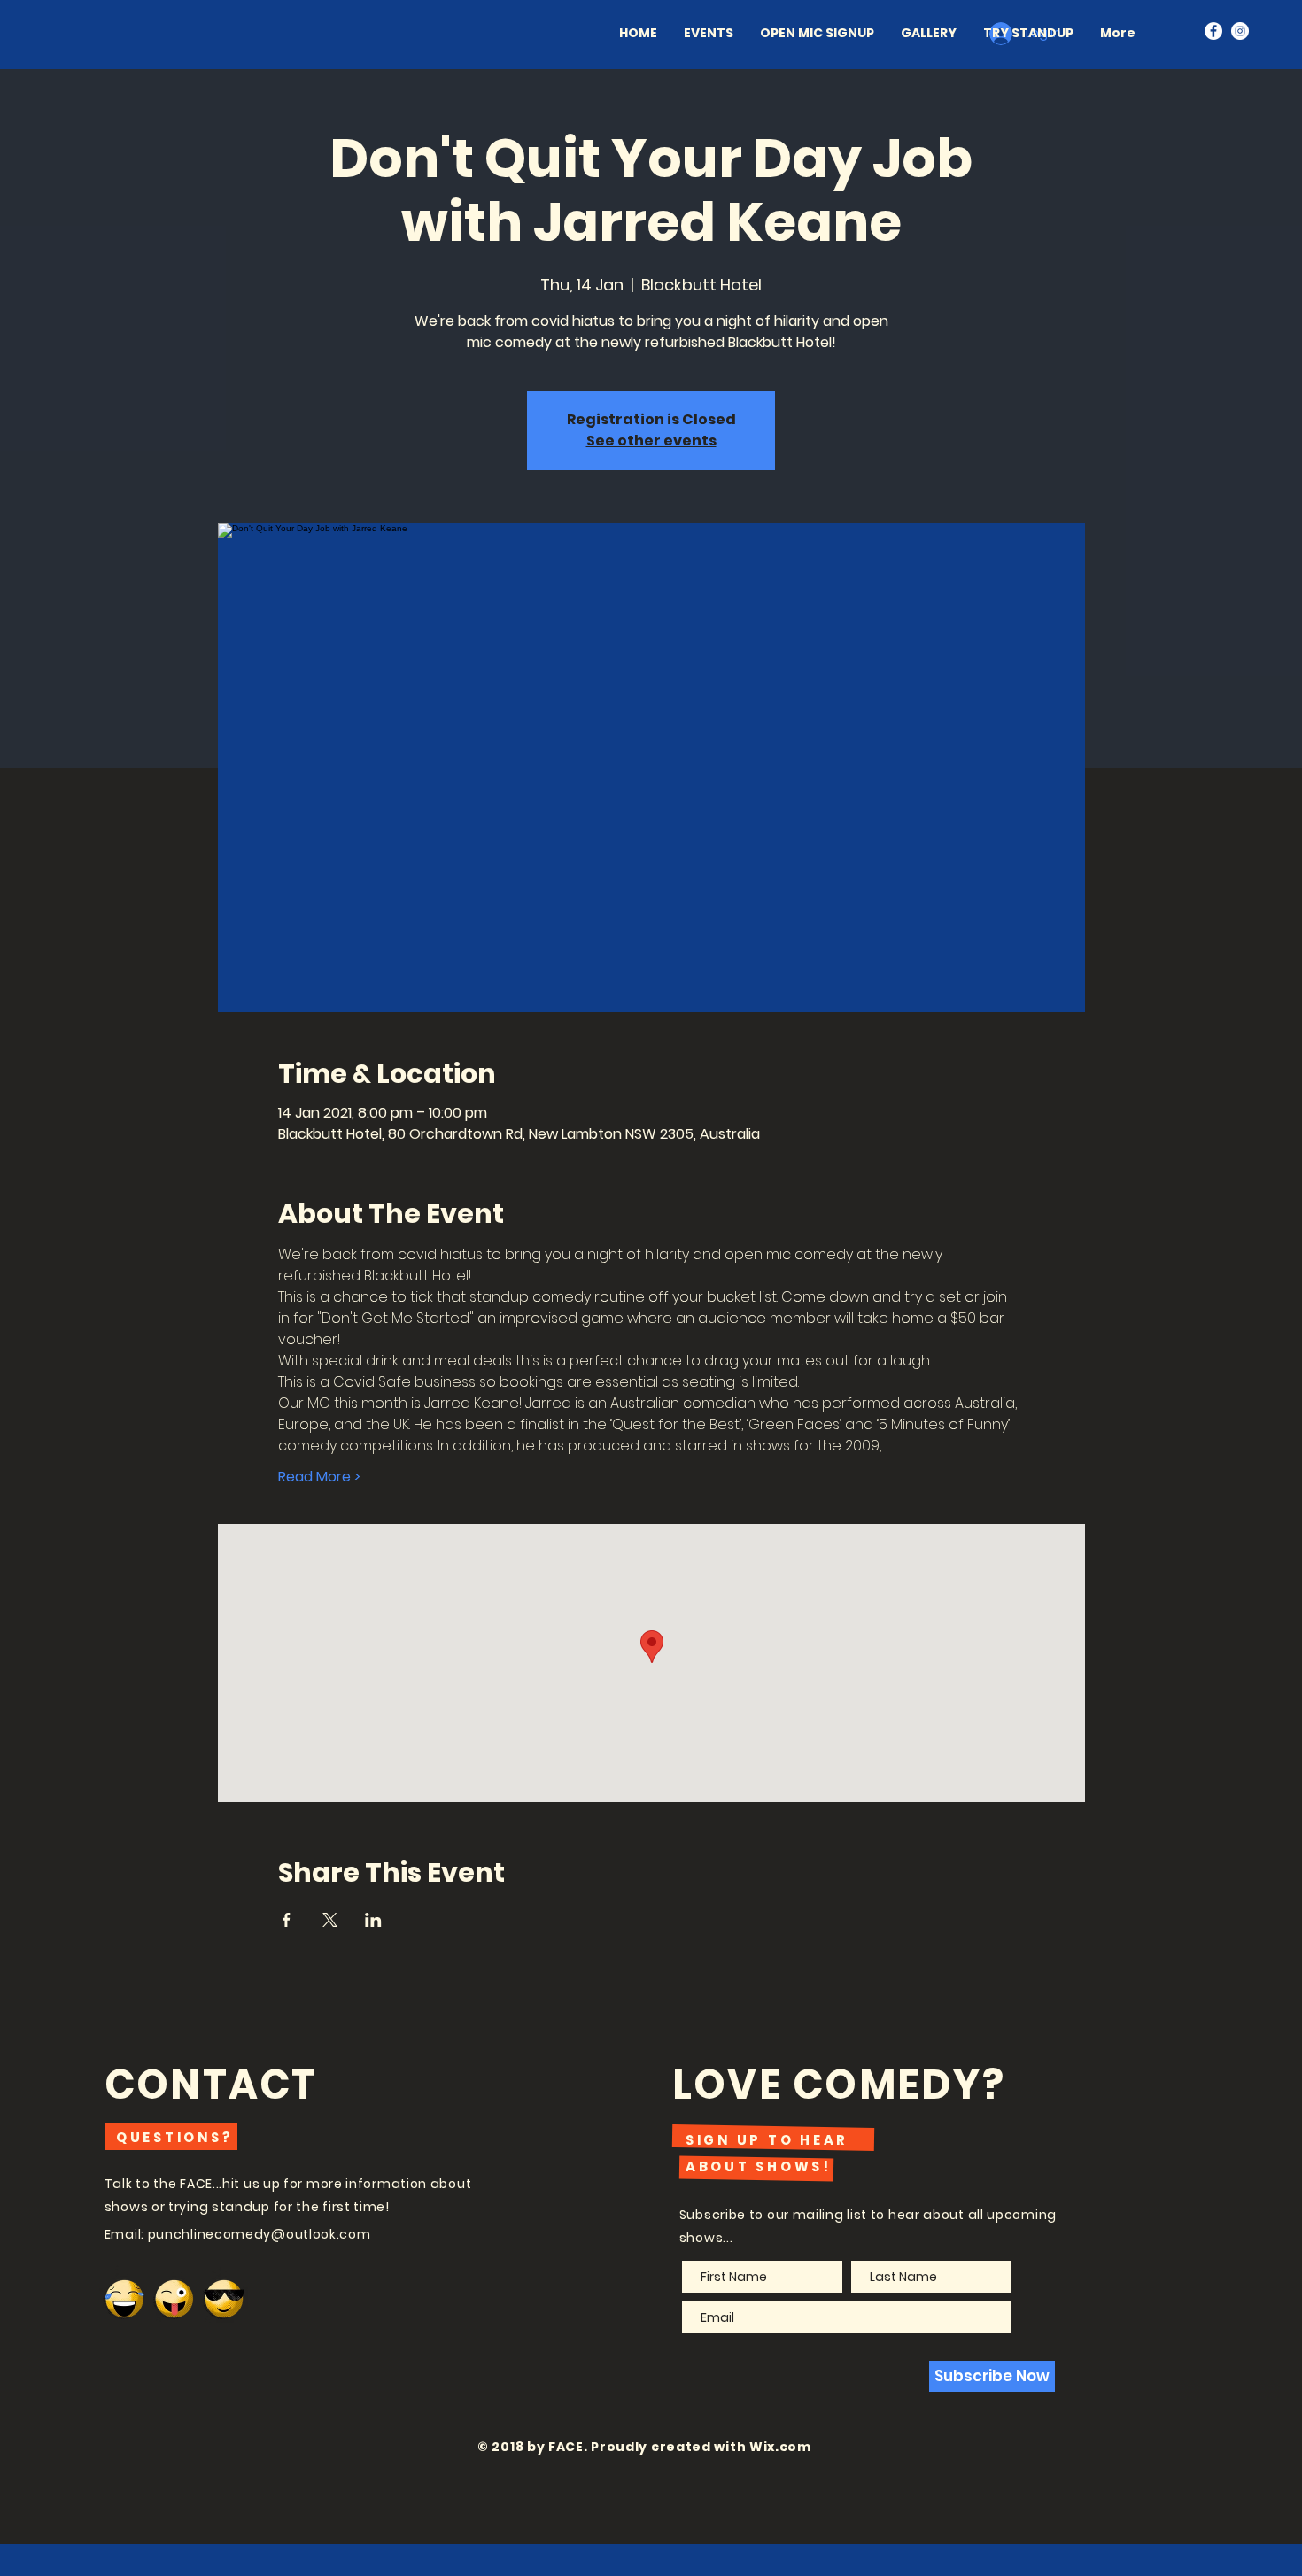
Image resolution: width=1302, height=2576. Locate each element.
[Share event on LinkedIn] (373, 1920)
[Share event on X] (330, 1920)
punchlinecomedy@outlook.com (260, 2234)
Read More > (319, 1477)
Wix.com (780, 2447)
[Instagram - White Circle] (1240, 31)
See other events (651, 441)
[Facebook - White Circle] (1213, 31)
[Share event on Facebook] (287, 1920)
